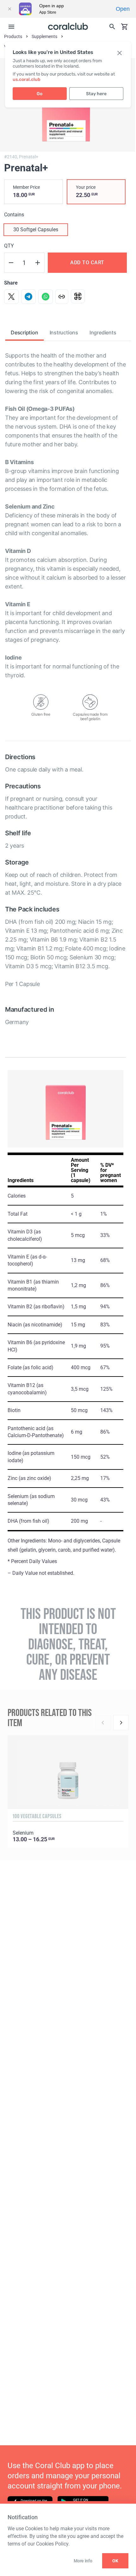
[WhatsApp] (46, 297)
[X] (11, 297)
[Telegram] (28, 297)
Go (40, 94)
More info (83, 2561)
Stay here (96, 94)
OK (115, 2561)
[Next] (121, 1723)
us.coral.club (27, 79)
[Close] (9, 9)
